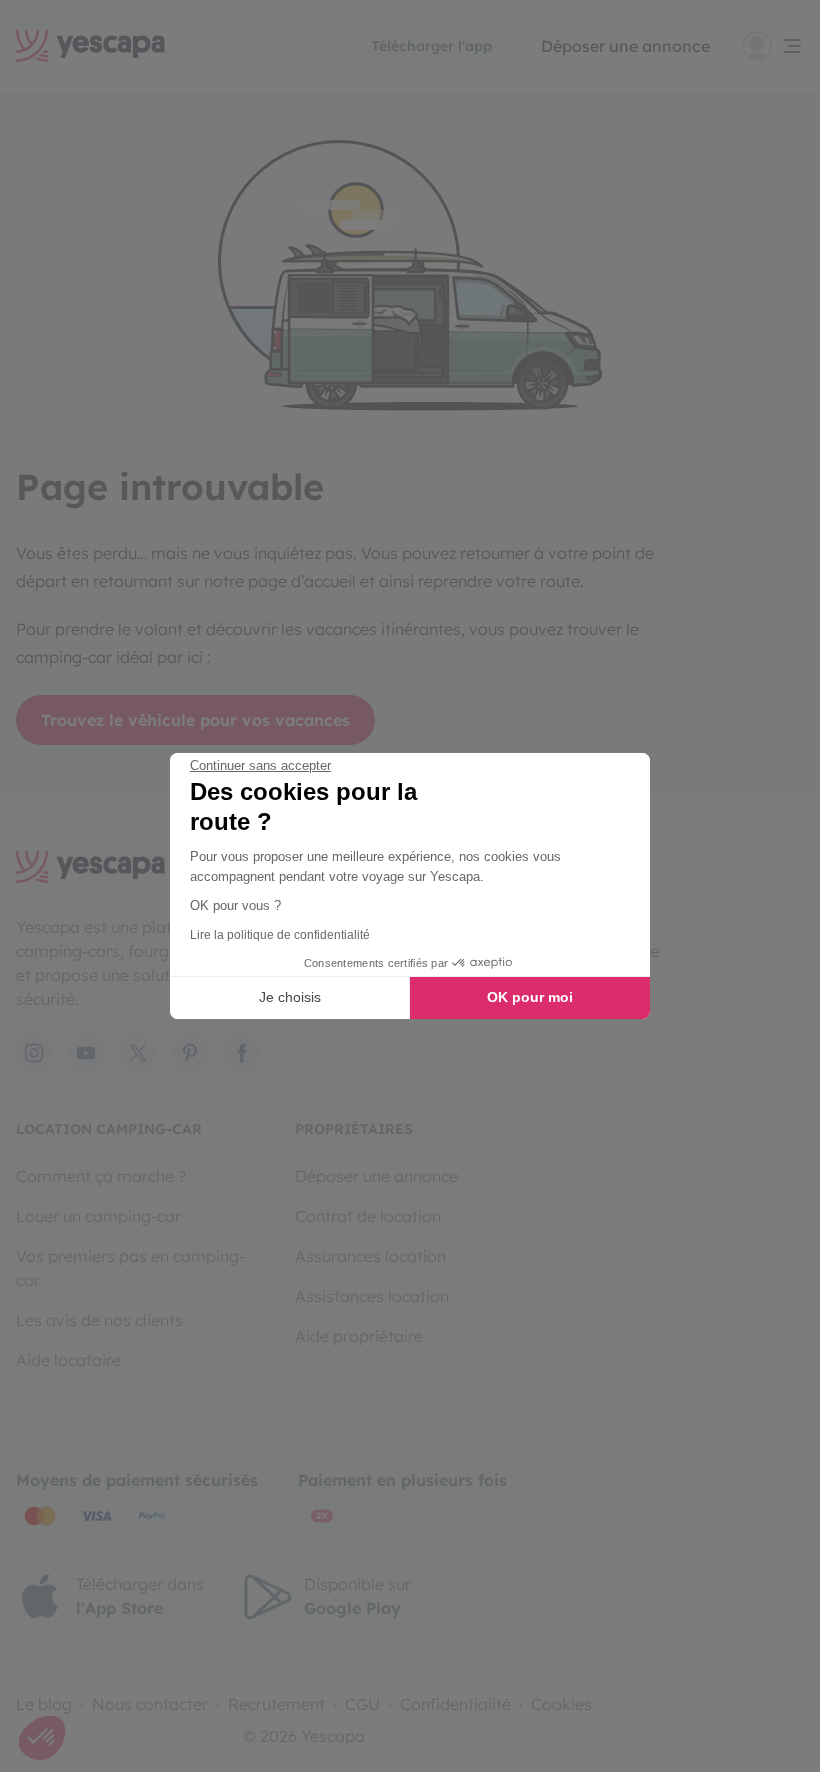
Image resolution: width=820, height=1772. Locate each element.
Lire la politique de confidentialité (280, 935)
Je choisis (290, 997)
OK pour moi (530, 997)
